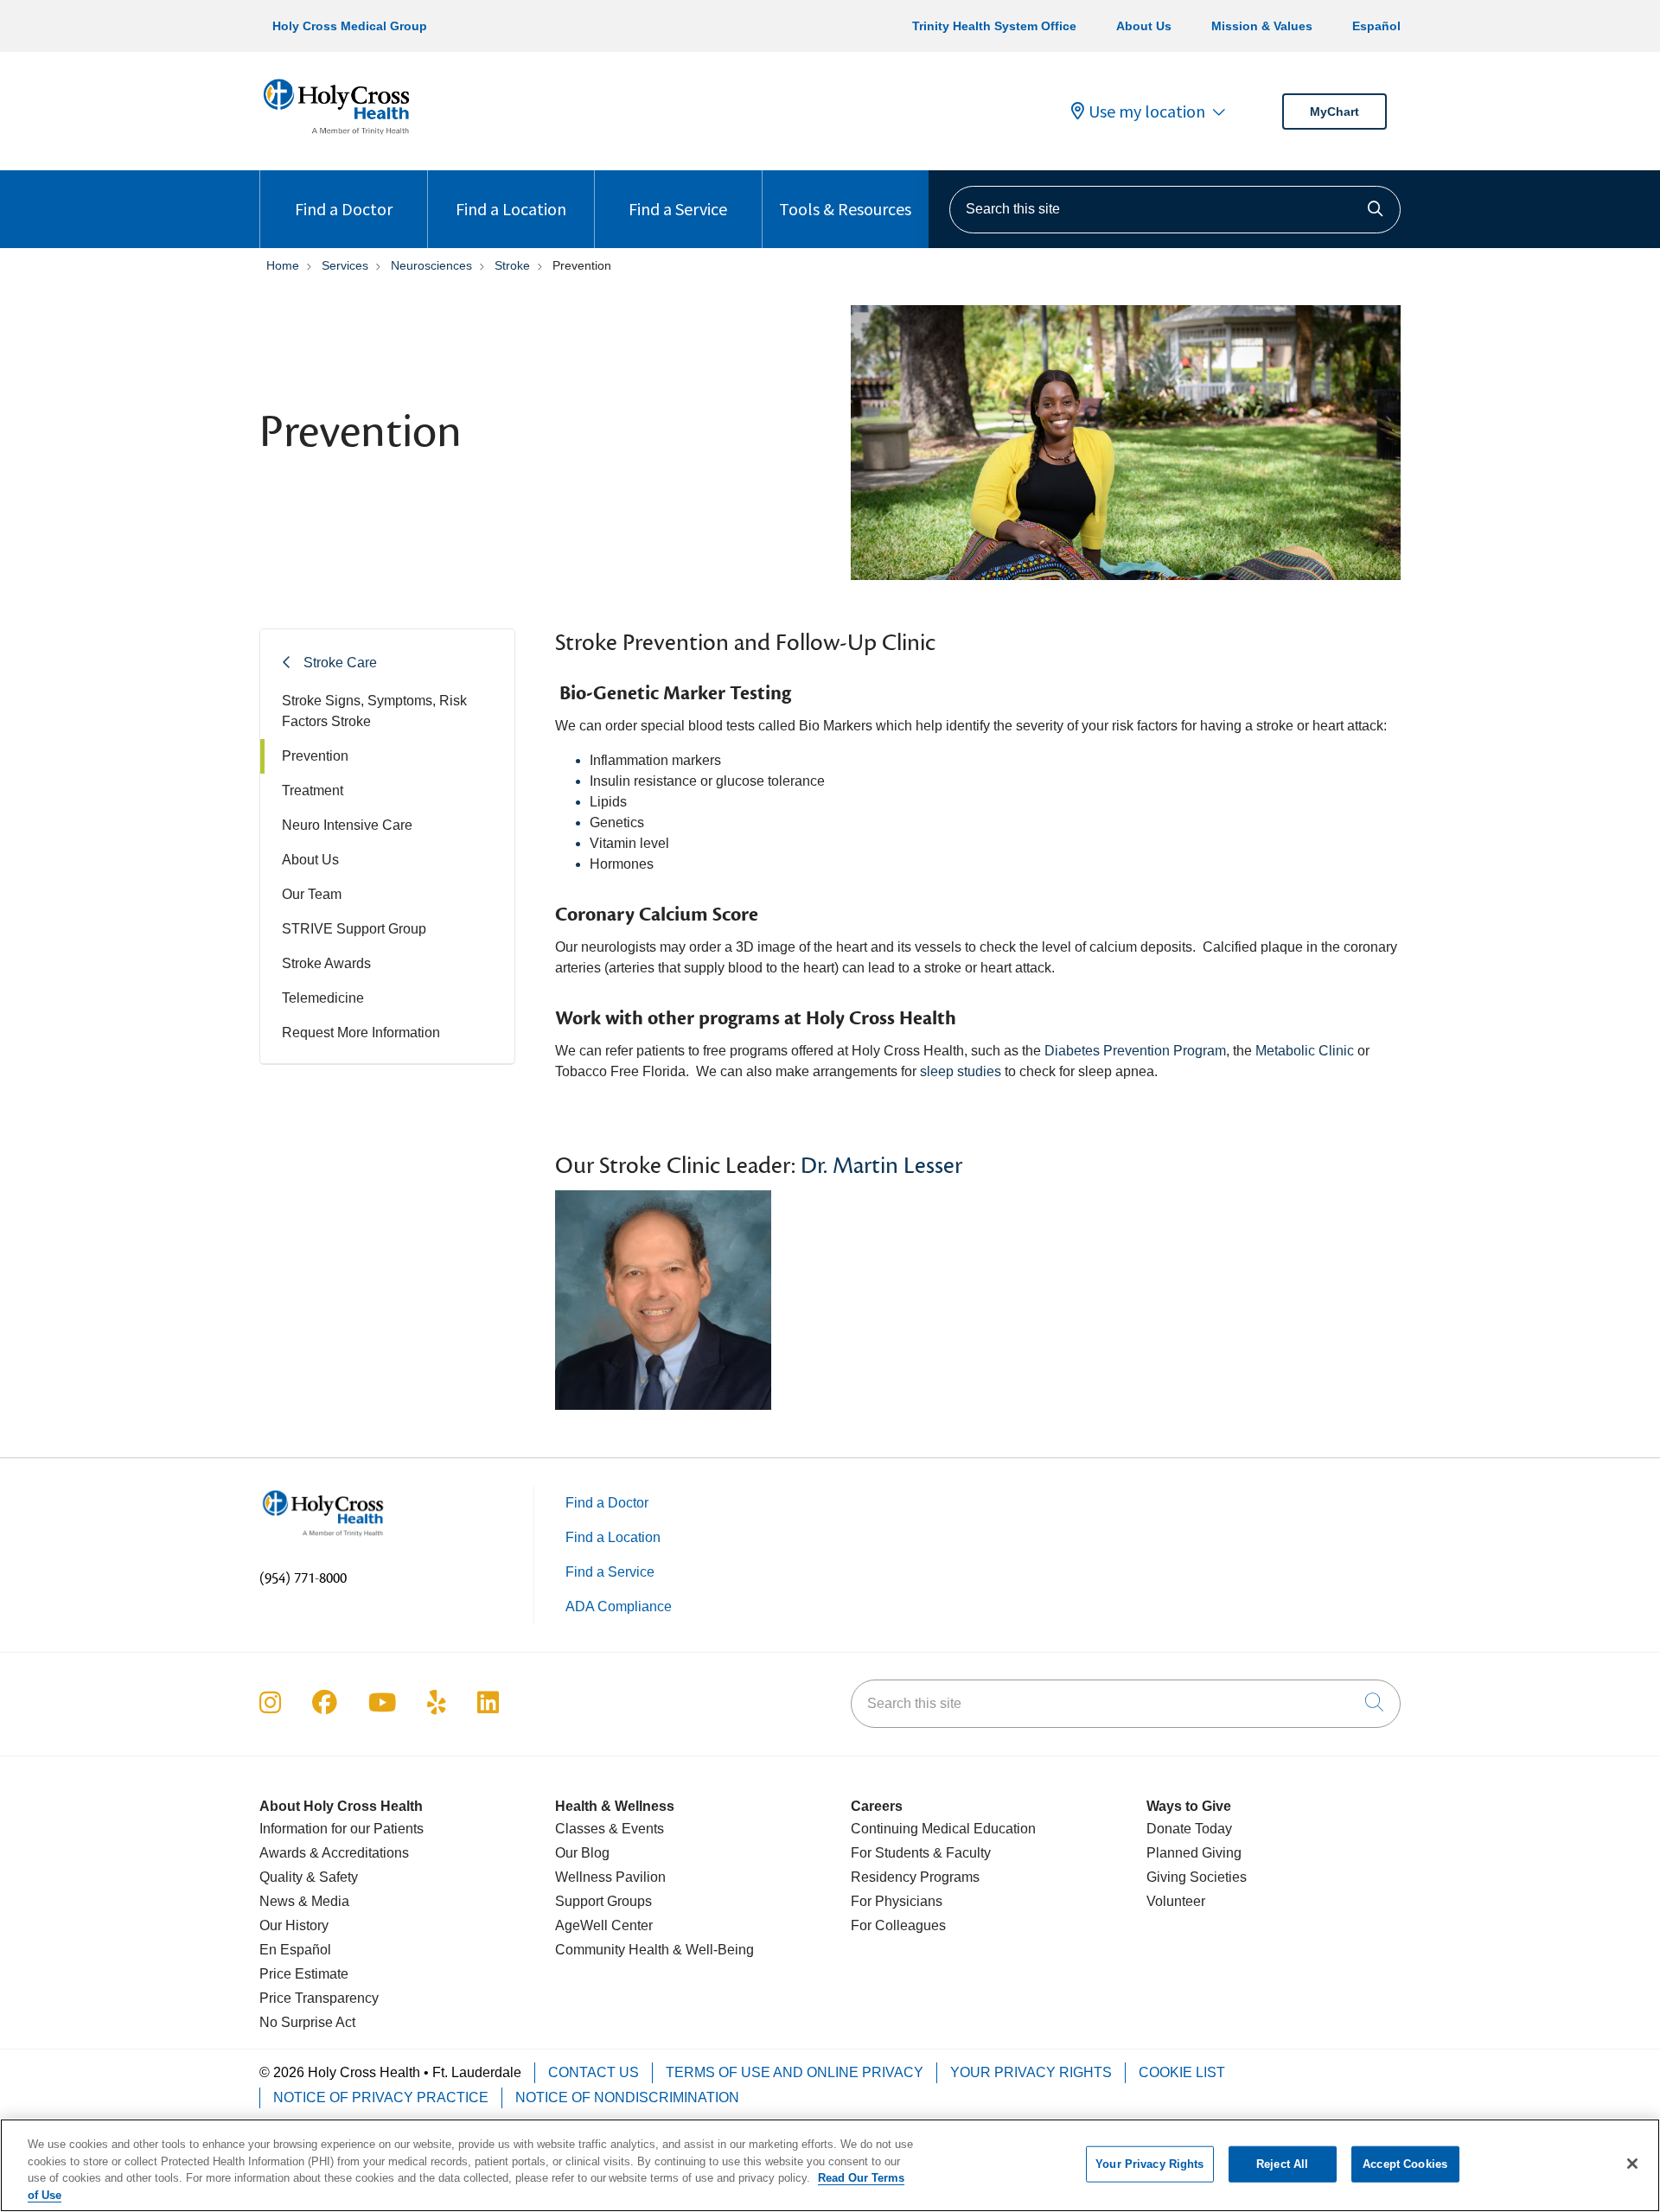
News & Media (304, 1901)
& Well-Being (712, 1950)
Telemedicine (323, 998)
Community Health (612, 1950)
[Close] (1632, 2164)
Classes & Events (610, 1829)
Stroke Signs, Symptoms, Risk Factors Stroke (374, 711)
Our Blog (582, 1853)
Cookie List (1182, 2072)
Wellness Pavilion (610, 1877)
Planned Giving (1194, 1853)
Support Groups (603, 1901)
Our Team (312, 894)
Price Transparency (319, 1998)
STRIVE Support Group (354, 929)
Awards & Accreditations (334, 1853)
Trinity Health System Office (994, 26)
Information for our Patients (342, 1829)
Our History (294, 1925)
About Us (1144, 26)
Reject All (1282, 2164)
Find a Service (678, 209)
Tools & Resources (845, 209)
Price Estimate (304, 1974)
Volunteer (1176, 1901)
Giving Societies (1197, 1877)
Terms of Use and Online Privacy (795, 2072)
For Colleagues (898, 1925)
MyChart (1334, 112)
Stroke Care (340, 663)
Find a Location (511, 209)
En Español (295, 1950)
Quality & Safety (309, 1877)
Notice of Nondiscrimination (627, 2097)
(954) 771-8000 (303, 1578)
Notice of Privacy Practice (381, 2097)
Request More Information (361, 1033)
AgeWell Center (604, 1925)
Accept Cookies (1405, 2164)
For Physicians (897, 1901)
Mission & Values (1262, 26)
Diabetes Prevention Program (1135, 1051)
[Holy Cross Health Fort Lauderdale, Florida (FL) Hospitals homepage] (336, 138)
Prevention (315, 756)
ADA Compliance (619, 1606)
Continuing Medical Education (943, 1829)
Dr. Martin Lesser (881, 1166)
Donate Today (1189, 1829)
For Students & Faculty (921, 1853)
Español (1376, 26)
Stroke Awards (326, 963)
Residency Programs (915, 1877)
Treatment (313, 790)
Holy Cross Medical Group (350, 26)
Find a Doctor (344, 209)
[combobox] (1175, 210)
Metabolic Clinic (1305, 1051)
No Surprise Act (307, 2022)
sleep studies (961, 1071)
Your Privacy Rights (1031, 2072)
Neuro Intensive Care (347, 825)
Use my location (1147, 112)
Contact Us (594, 2072)
